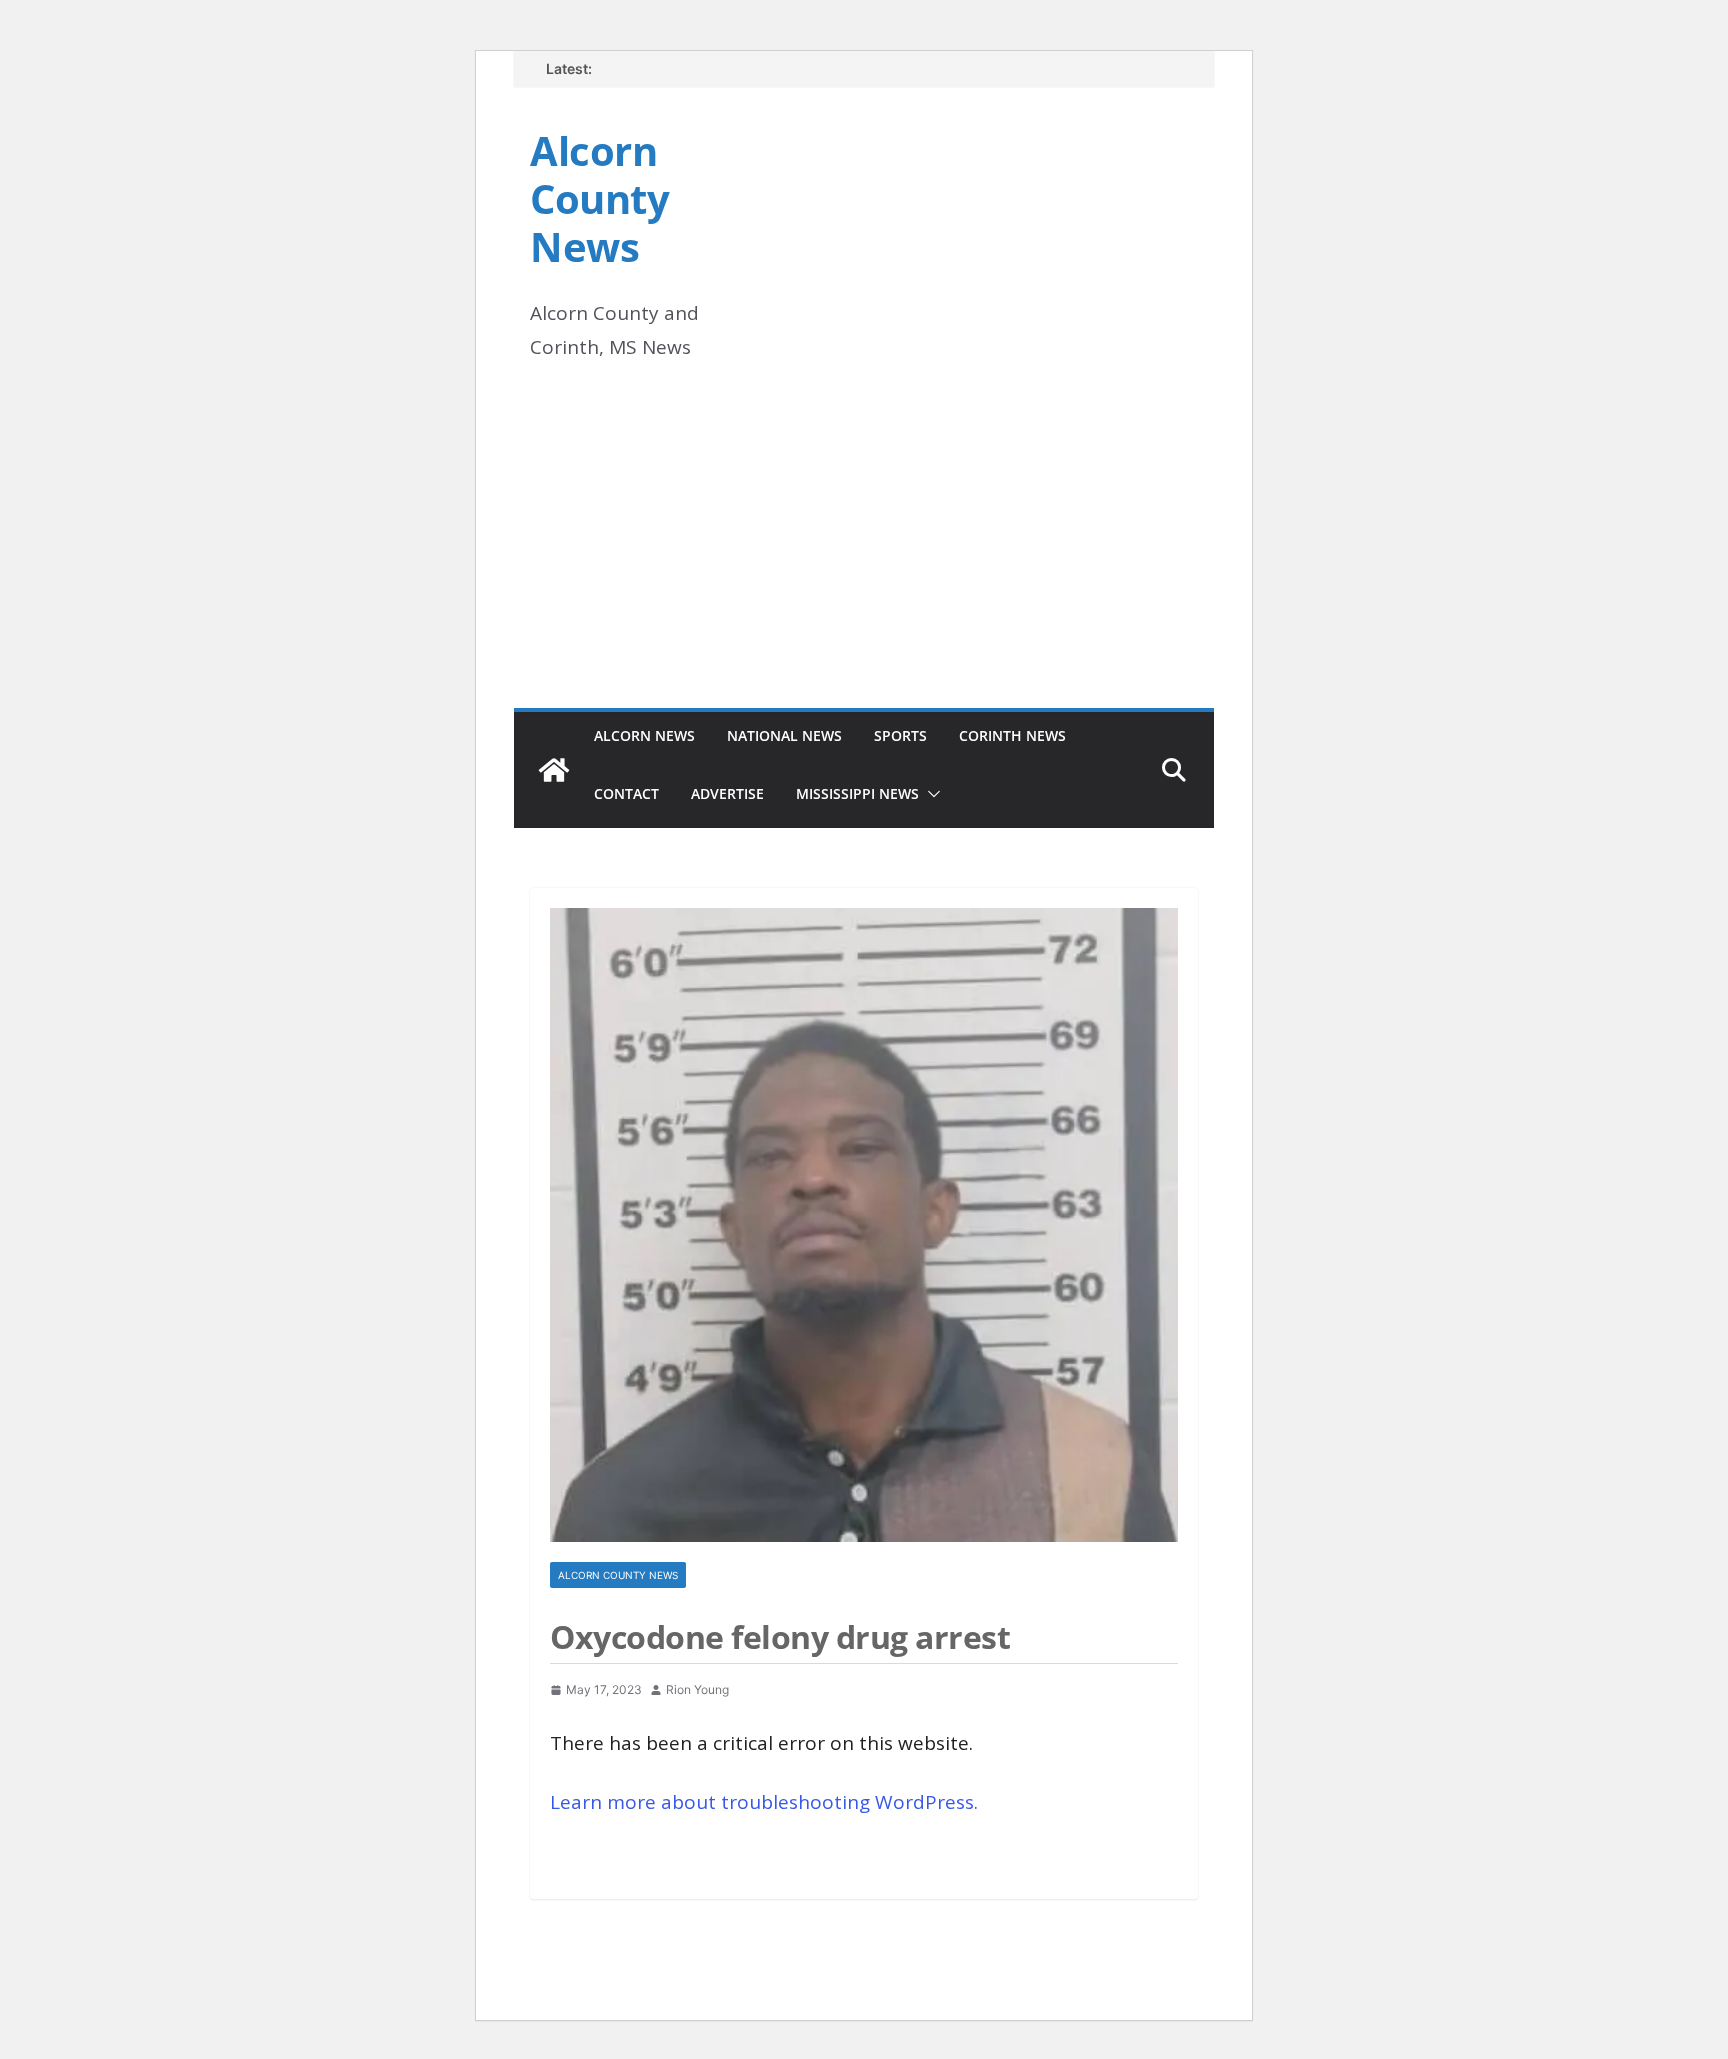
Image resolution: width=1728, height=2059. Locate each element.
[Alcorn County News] (554, 770)
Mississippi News (857, 793)
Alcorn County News (599, 198)
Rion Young (697, 1689)
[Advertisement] (864, 558)
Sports (900, 735)
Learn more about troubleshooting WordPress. (764, 1802)
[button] (930, 794)
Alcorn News (644, 735)
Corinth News (1012, 735)
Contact (626, 793)
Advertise (727, 793)
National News (784, 735)
